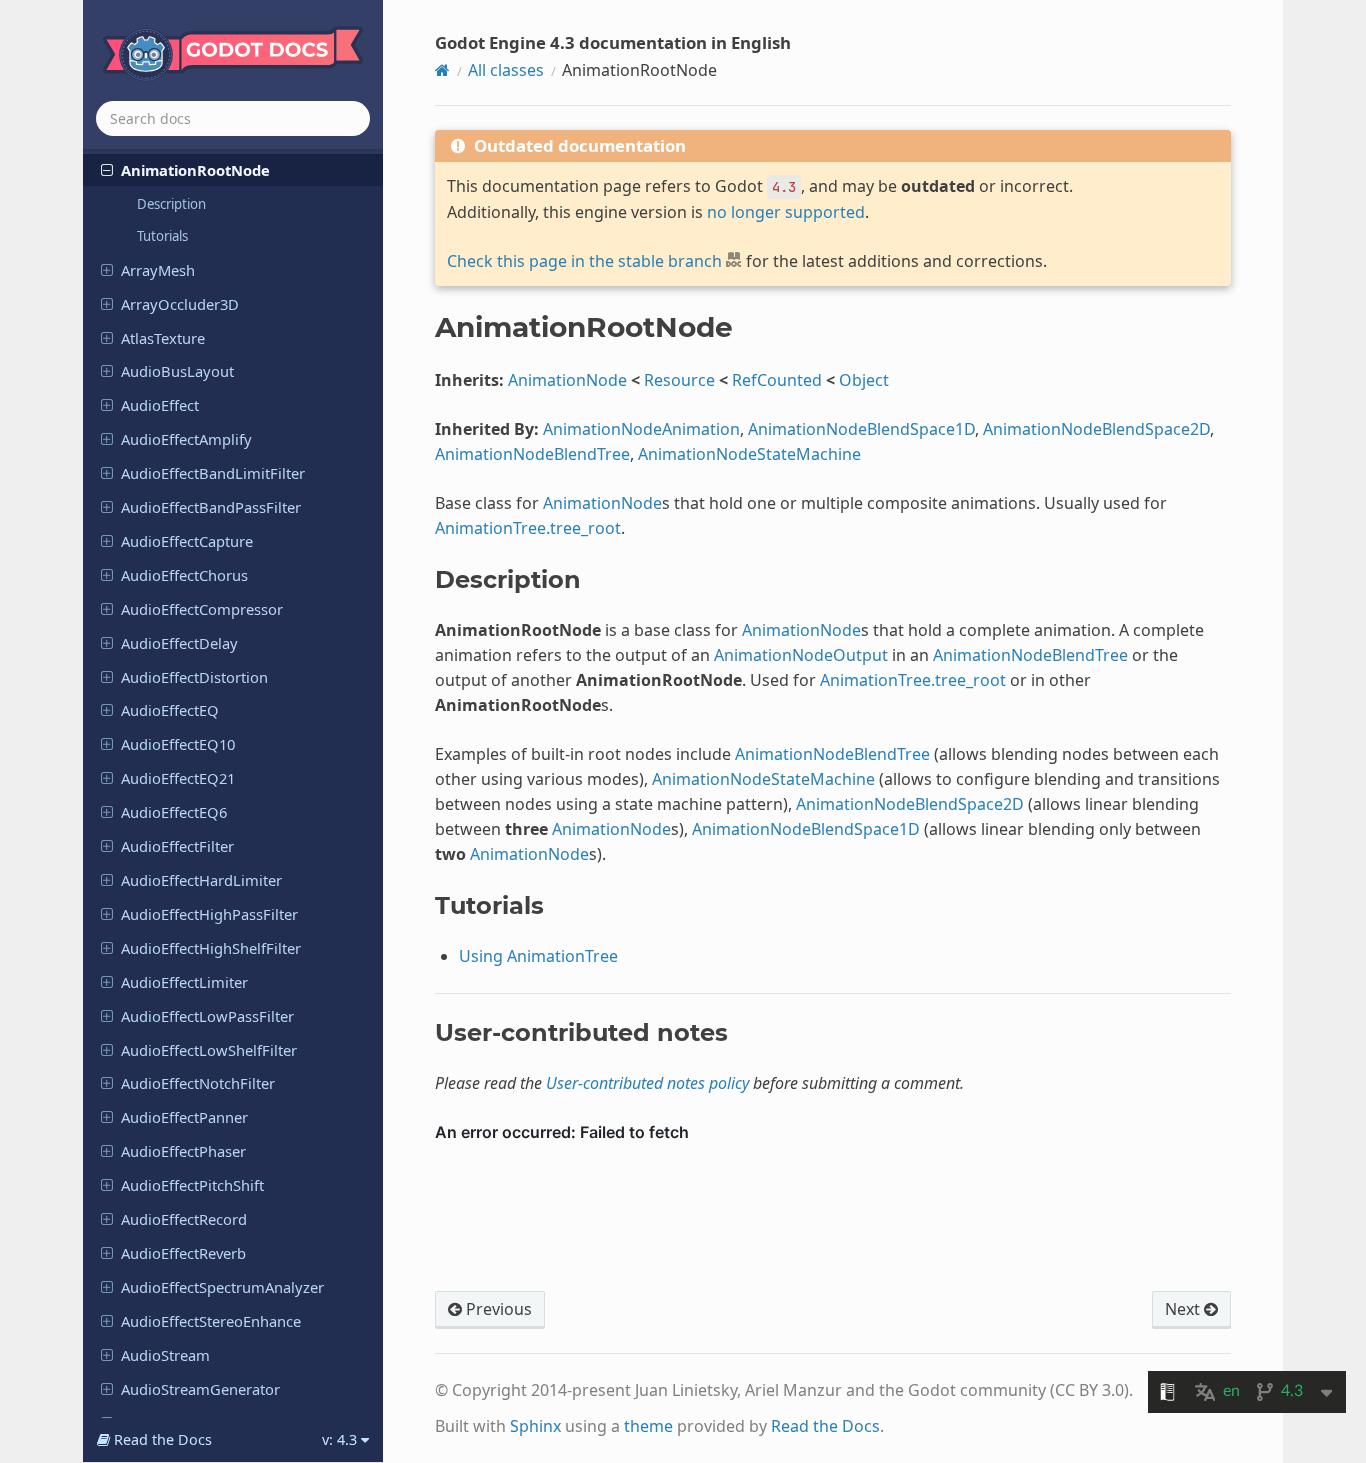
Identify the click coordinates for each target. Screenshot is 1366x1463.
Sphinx (535, 1426)
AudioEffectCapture (187, 541)
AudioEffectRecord (184, 1219)
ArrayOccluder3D (180, 304)
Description (171, 204)
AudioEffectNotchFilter (198, 1083)
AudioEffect (160, 405)
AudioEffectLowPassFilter (207, 1016)
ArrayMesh (158, 270)
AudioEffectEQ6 (174, 812)
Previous (497, 1309)
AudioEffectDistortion (194, 677)
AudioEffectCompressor (202, 609)
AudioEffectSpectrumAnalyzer (222, 1287)
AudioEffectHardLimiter (201, 880)
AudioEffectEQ (170, 710)
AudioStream (165, 1355)
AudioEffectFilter (177, 846)
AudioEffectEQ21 (178, 778)
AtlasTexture (163, 338)
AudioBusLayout (177, 371)
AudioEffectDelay (179, 643)
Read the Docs (825, 1426)
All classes (506, 70)
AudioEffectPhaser (183, 1151)
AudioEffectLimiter (184, 982)
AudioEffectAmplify (186, 439)
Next (1184, 1309)
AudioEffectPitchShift (192, 1185)
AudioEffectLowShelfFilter (209, 1050)
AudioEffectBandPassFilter (211, 507)
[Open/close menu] (107, 169)
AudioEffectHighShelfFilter (211, 948)
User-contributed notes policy (647, 1083)
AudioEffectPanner (184, 1117)
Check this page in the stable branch (584, 261)
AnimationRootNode (195, 170)
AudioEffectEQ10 (178, 744)
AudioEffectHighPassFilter (209, 914)
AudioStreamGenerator (200, 1389)
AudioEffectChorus (184, 575)
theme (648, 1426)
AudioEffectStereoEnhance (211, 1321)
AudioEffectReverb (183, 1253)
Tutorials (162, 236)
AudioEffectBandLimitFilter (213, 473)
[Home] (442, 70)
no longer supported (786, 212)
